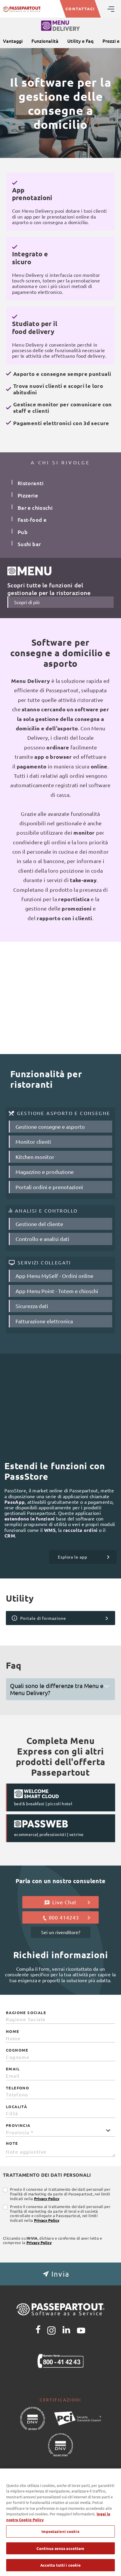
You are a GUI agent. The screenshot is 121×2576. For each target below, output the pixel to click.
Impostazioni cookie (60, 2531)
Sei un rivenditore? (61, 1932)
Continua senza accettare (60, 2548)
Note (12, 2143)
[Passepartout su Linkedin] (66, 2330)
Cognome (17, 2050)
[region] (60, 2522)
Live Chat (64, 1260)
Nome (13, 2031)
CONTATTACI (80, 9)
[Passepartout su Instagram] (51, 2330)
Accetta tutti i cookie (61, 2565)
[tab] (60, 1689)
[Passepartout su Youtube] (81, 2330)
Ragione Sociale (26, 2013)
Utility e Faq (80, 41)
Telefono (17, 2088)
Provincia (18, 2125)
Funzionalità (45, 41)
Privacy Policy (47, 2199)
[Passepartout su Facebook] (38, 2330)
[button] (60, 2274)
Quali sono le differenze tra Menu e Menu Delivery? (57, 1689)
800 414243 (64, 1917)
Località (16, 2107)
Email (13, 2069)
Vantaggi (13, 41)
